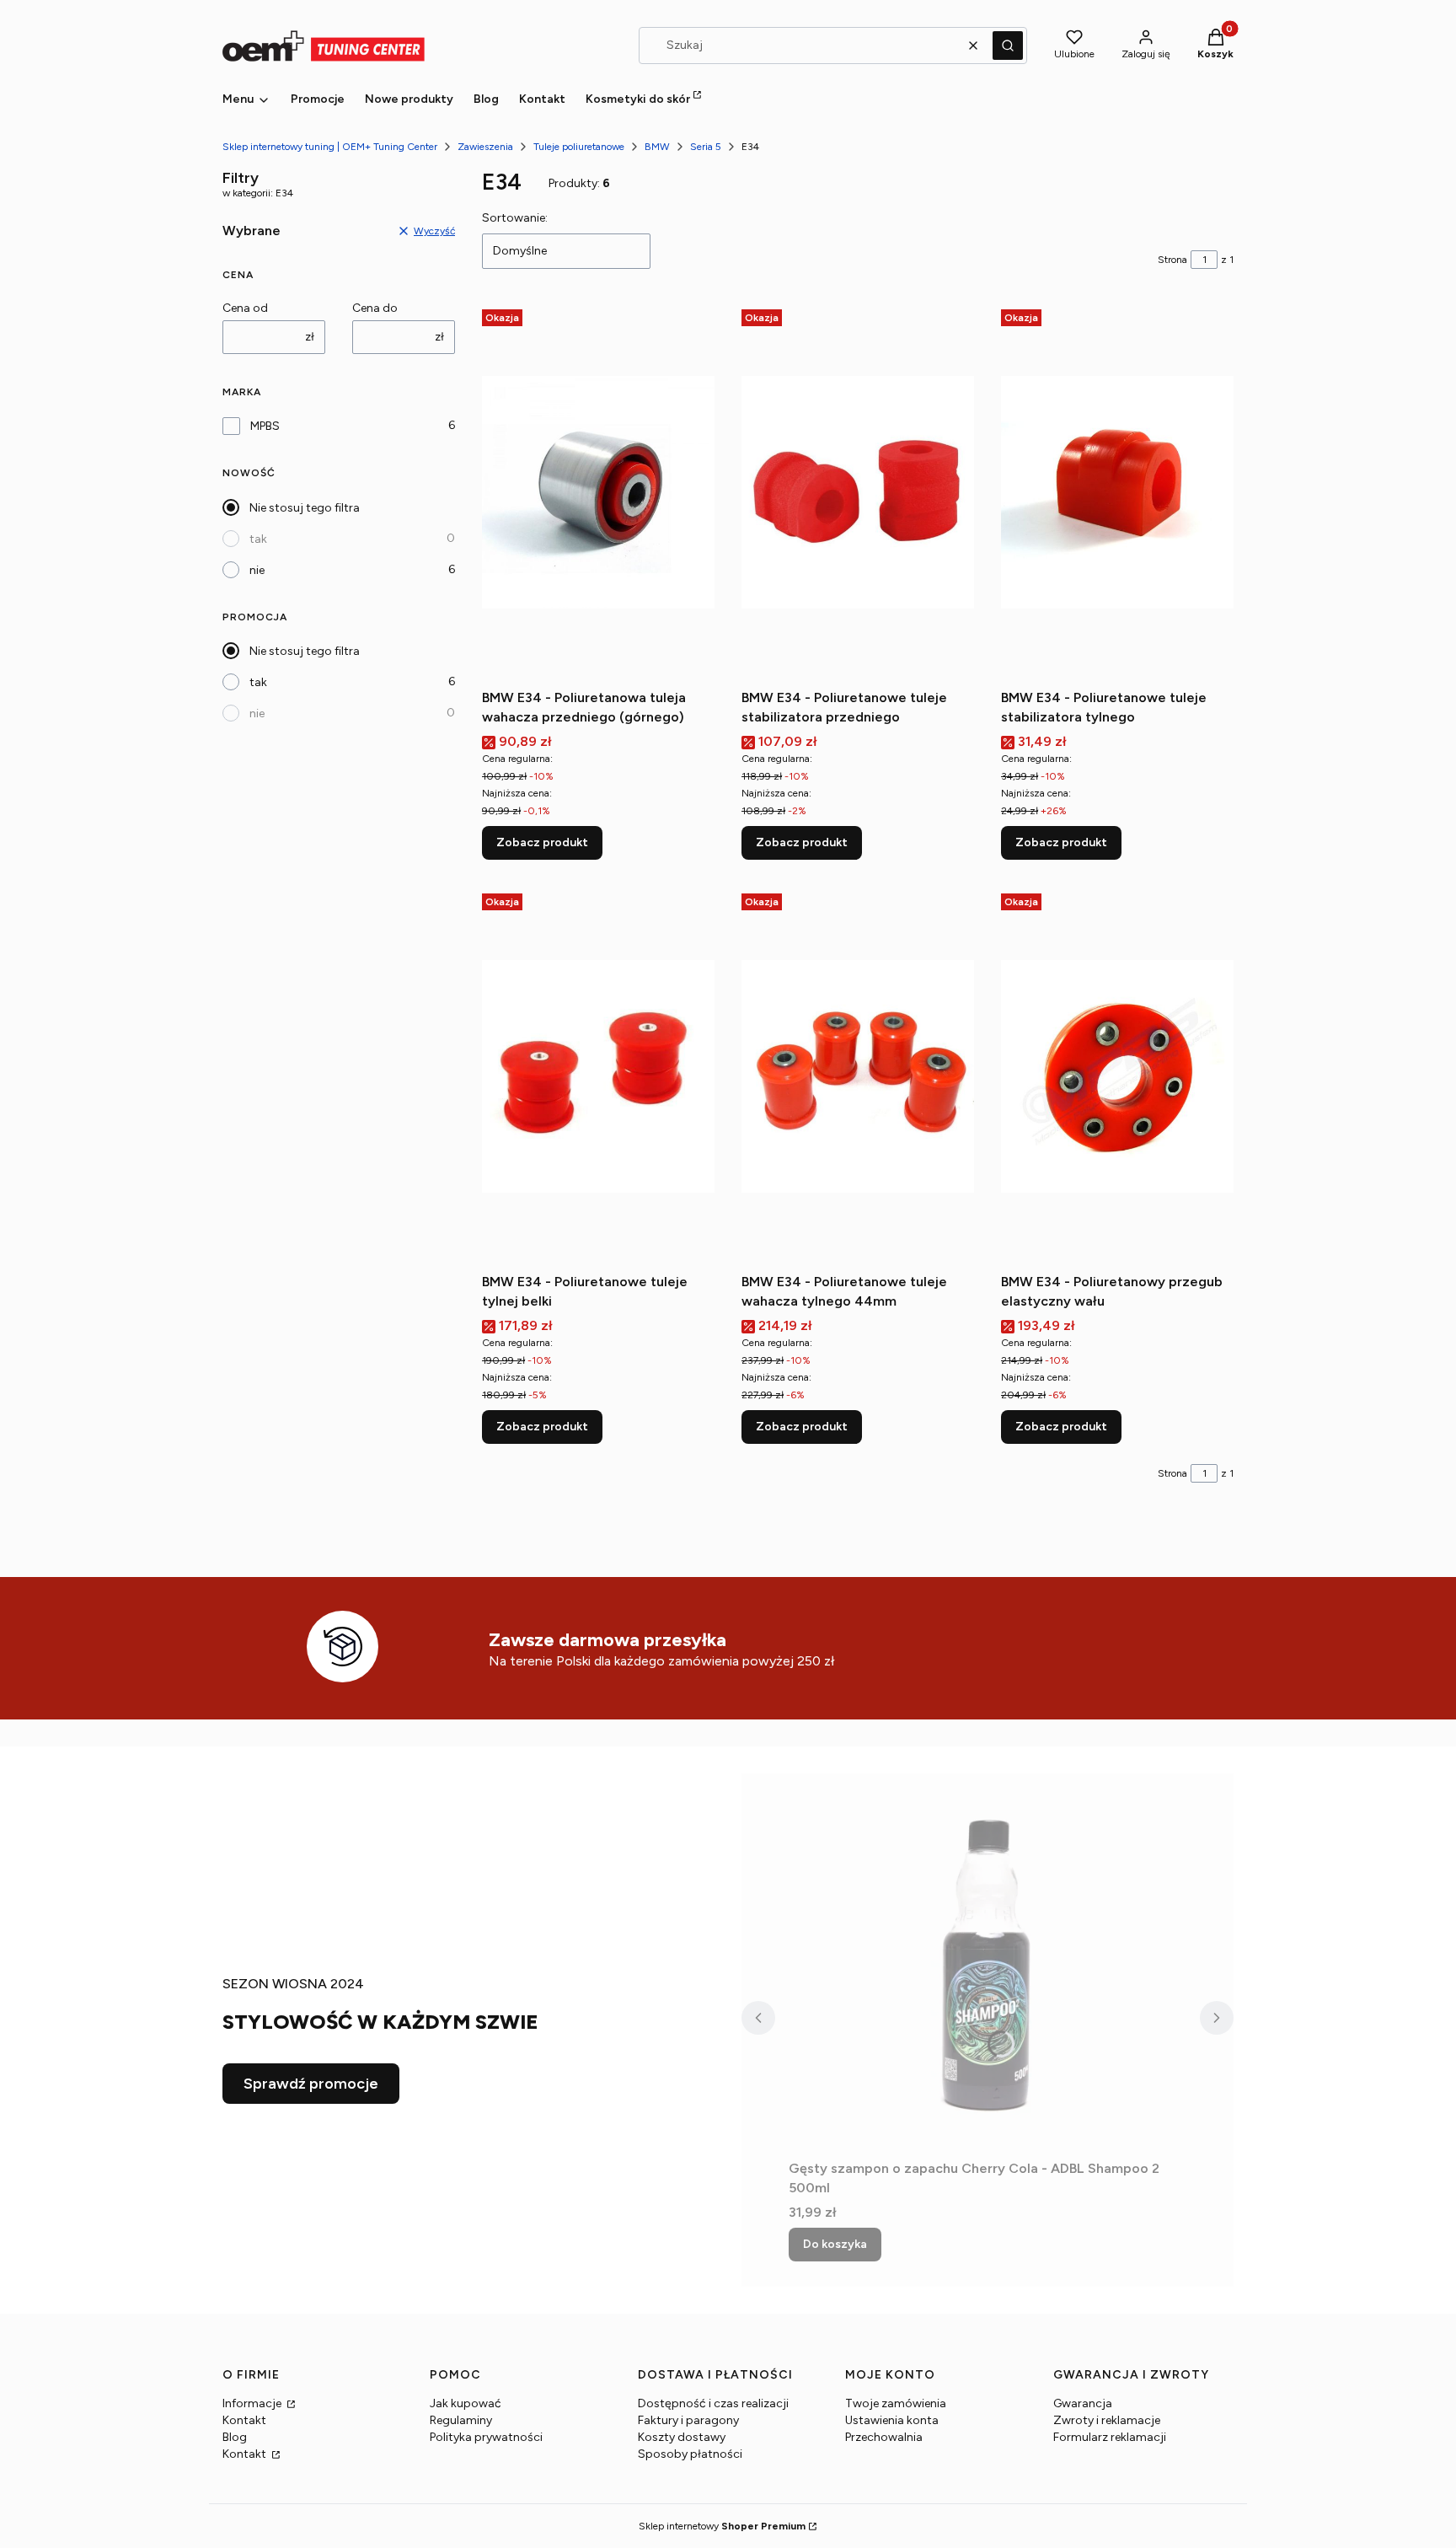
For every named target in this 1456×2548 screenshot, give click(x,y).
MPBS (265, 426)
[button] (1008, 46)
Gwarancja (1083, 2403)
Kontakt (244, 2420)
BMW (657, 147)
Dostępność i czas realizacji (713, 2403)
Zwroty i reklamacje (1107, 2420)
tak (258, 539)
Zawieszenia (485, 147)
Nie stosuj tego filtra (305, 508)
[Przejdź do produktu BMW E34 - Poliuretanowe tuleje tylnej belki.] (598, 1076)
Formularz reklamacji (1110, 2437)
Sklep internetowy (722, 2526)
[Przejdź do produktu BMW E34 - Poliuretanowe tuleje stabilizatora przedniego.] (858, 492)
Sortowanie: (515, 218)
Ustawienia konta (892, 2420)
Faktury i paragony (688, 2420)
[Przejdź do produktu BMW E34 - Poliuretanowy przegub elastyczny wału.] (1117, 1076)
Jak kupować (466, 2403)
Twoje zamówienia (896, 2403)
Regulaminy (461, 2420)
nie (257, 570)
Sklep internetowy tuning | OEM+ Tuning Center (330, 147)
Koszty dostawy (682, 2437)
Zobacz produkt (542, 842)
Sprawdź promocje (311, 2084)
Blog (235, 2437)
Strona (1172, 260)
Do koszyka (835, 2244)
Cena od (245, 308)
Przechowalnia (884, 2437)
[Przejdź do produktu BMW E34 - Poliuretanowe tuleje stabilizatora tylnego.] (1117, 492)
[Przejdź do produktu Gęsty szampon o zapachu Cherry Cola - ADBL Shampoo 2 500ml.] (988, 1963)
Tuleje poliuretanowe (579, 147)
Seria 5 (706, 147)
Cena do (375, 308)
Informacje (253, 2403)
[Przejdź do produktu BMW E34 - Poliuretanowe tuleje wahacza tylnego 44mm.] (858, 1076)
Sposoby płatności (690, 2454)
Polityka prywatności (486, 2437)
